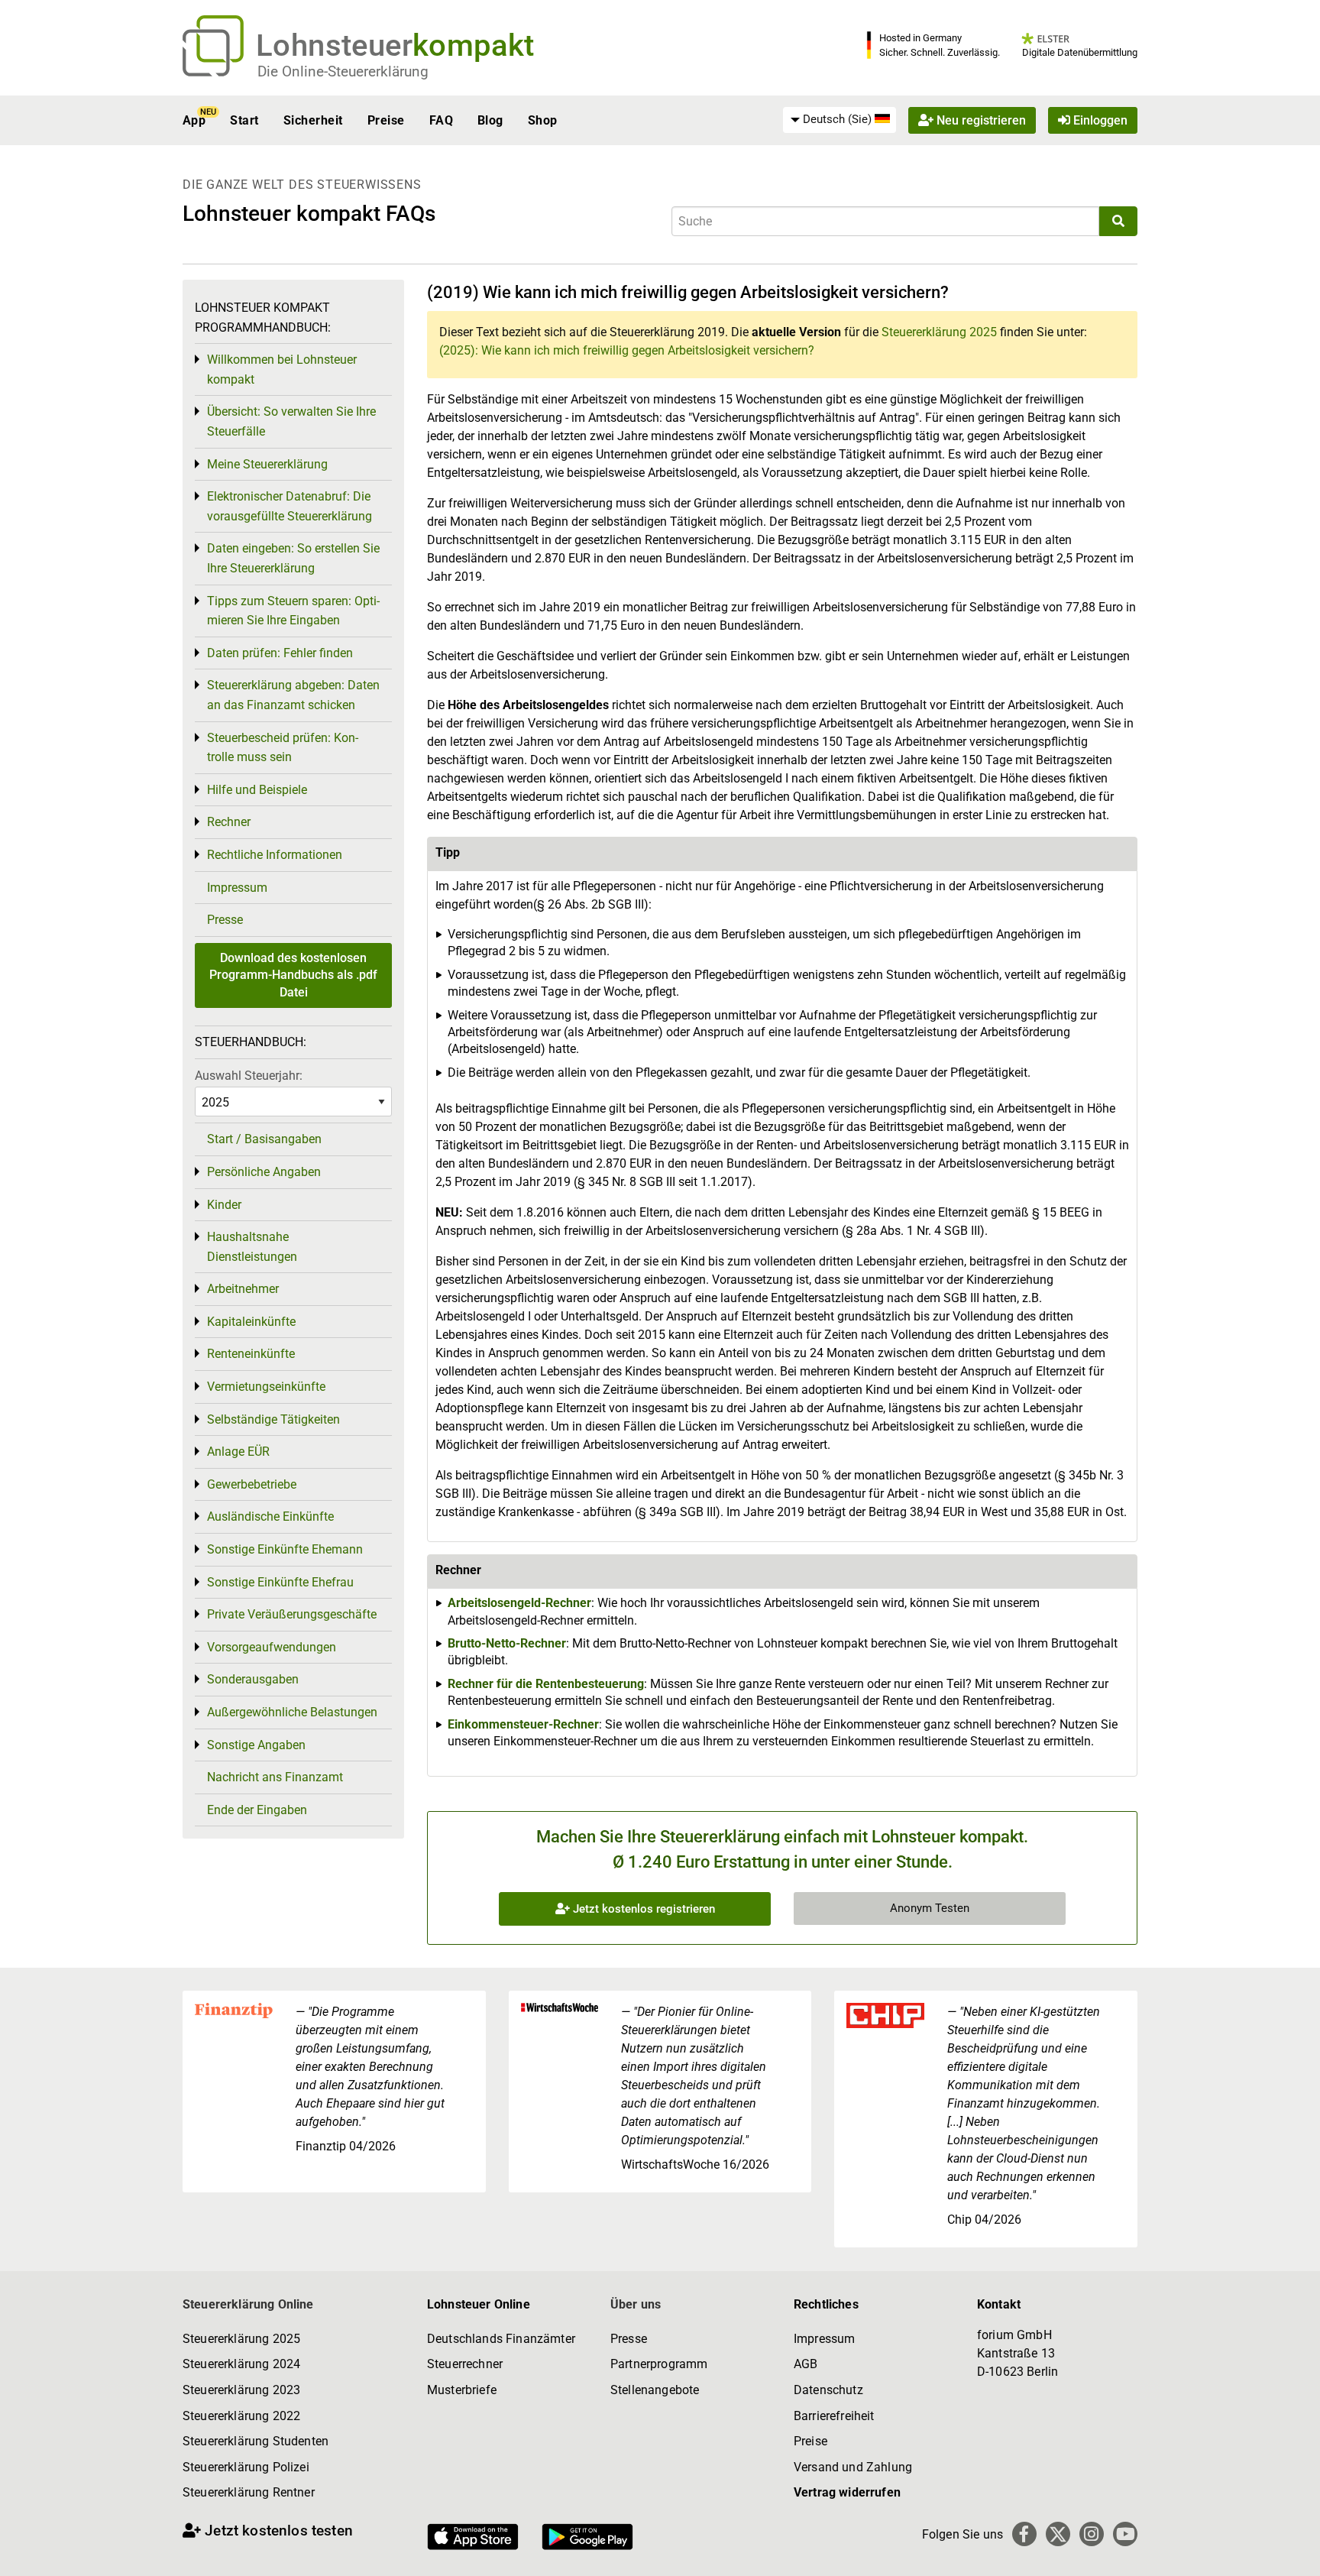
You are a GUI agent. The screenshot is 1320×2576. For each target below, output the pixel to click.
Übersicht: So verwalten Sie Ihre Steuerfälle (291, 421)
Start (244, 120)
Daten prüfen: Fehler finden (280, 653)
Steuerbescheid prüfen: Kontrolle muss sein (283, 748)
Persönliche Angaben (264, 1172)
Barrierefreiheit (834, 2416)
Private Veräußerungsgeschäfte (292, 1614)
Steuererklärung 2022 (241, 2416)
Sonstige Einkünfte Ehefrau (280, 1582)
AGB (806, 2364)
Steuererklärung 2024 (241, 2364)
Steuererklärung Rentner (249, 2492)
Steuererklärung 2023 (241, 2390)
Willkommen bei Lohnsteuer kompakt (282, 369)
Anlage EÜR (238, 1452)
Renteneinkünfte (251, 1354)
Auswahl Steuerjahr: (249, 1076)
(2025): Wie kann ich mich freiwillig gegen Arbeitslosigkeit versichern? (627, 350)
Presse (225, 920)
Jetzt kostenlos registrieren (642, 1909)
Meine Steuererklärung (267, 464)
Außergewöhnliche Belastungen (292, 1712)
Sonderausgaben (253, 1679)
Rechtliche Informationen (275, 855)
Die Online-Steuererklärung (343, 71)
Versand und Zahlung (853, 2467)
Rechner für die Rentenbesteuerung (546, 1684)
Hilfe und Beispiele (257, 790)
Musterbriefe (462, 2390)
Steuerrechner (465, 2364)
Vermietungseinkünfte (266, 1387)
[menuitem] (840, 120)
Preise (386, 120)
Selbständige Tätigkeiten (273, 1419)
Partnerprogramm (659, 2364)
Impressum (237, 888)
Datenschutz (828, 2390)
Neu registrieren (980, 120)
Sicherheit (313, 120)
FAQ (441, 120)
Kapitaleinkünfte (251, 1322)
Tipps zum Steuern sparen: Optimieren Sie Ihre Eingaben (293, 611)
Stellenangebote (655, 2390)
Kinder (224, 1205)
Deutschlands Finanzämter (501, 2339)
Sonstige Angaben (256, 1745)
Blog (490, 120)
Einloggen (1099, 120)
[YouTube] (1125, 2534)
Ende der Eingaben (257, 1810)
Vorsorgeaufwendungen (272, 1647)
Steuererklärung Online (248, 2304)
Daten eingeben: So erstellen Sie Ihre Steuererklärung (293, 558)
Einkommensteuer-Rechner (523, 1724)
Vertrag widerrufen (847, 2492)
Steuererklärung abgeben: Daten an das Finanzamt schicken (293, 695)
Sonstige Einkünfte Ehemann (285, 1549)
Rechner (229, 822)
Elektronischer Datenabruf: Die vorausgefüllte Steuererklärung (290, 506)
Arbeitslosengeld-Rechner (519, 1603)
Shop (543, 120)
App (194, 120)
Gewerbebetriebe (252, 1484)
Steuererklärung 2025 (939, 332)
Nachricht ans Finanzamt (275, 1777)
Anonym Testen (930, 1908)
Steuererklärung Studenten (256, 2441)
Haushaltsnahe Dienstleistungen (252, 1247)
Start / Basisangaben (264, 1139)
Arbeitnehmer (243, 1289)
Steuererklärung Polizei (246, 2467)
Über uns (636, 2304)
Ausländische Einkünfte (270, 1516)
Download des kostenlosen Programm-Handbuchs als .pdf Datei (293, 975)
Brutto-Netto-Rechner (507, 1643)
